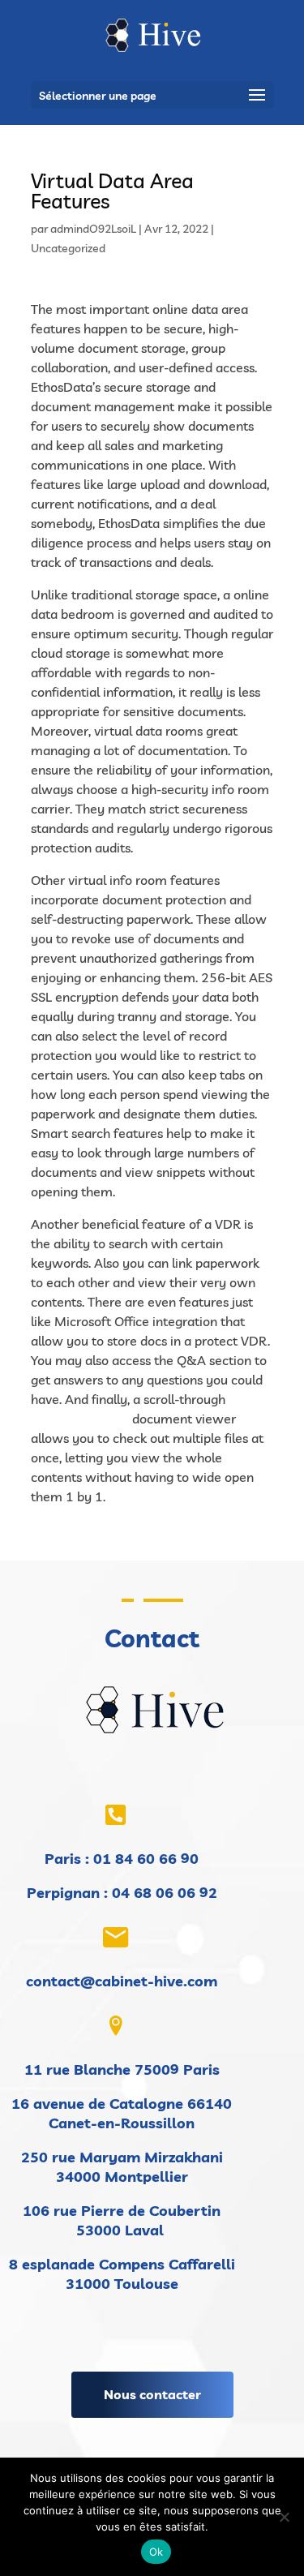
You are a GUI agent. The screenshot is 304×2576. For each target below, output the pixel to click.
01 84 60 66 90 (146, 1859)
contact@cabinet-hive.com (122, 1981)
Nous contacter (152, 2394)
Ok (156, 2552)
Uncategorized (68, 248)
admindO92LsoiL (93, 229)
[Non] (284, 2517)
